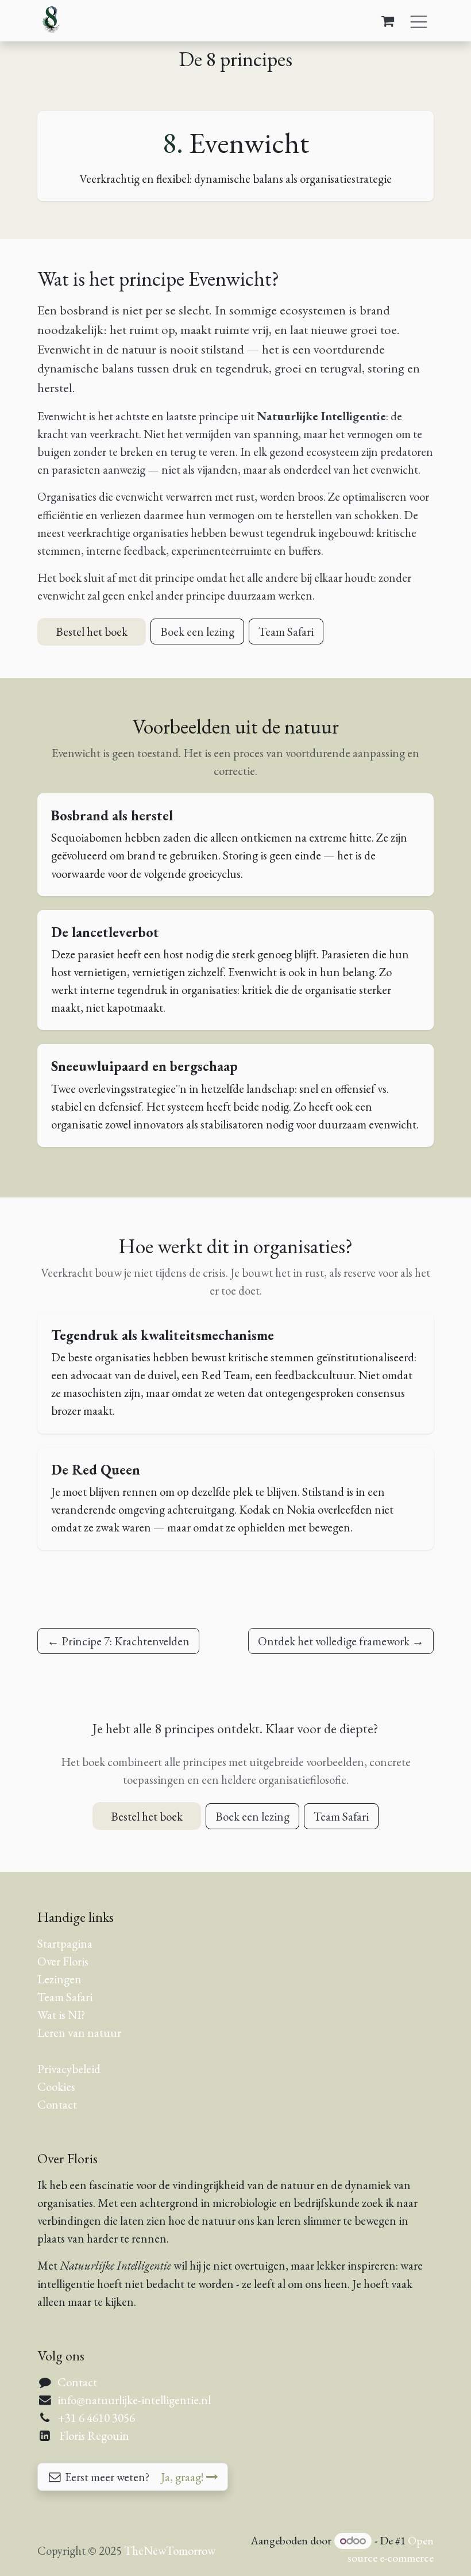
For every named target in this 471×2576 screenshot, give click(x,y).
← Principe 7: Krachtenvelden (118, 1641)
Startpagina (65, 1943)
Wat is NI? (61, 2015)
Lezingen (59, 1979)
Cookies (56, 2086)
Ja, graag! (184, 2477)
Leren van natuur (79, 2032)
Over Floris (63, 1961)
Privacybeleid (69, 2069)
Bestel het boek (92, 631)
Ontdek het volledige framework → (341, 1641)
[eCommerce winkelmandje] (388, 21)
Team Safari (286, 631)
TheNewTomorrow (170, 2550)
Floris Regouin (94, 2435)
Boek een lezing (197, 631)
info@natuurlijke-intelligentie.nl (134, 2400)
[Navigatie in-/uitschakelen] (419, 20)
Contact (57, 2104)
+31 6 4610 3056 (96, 2418)
